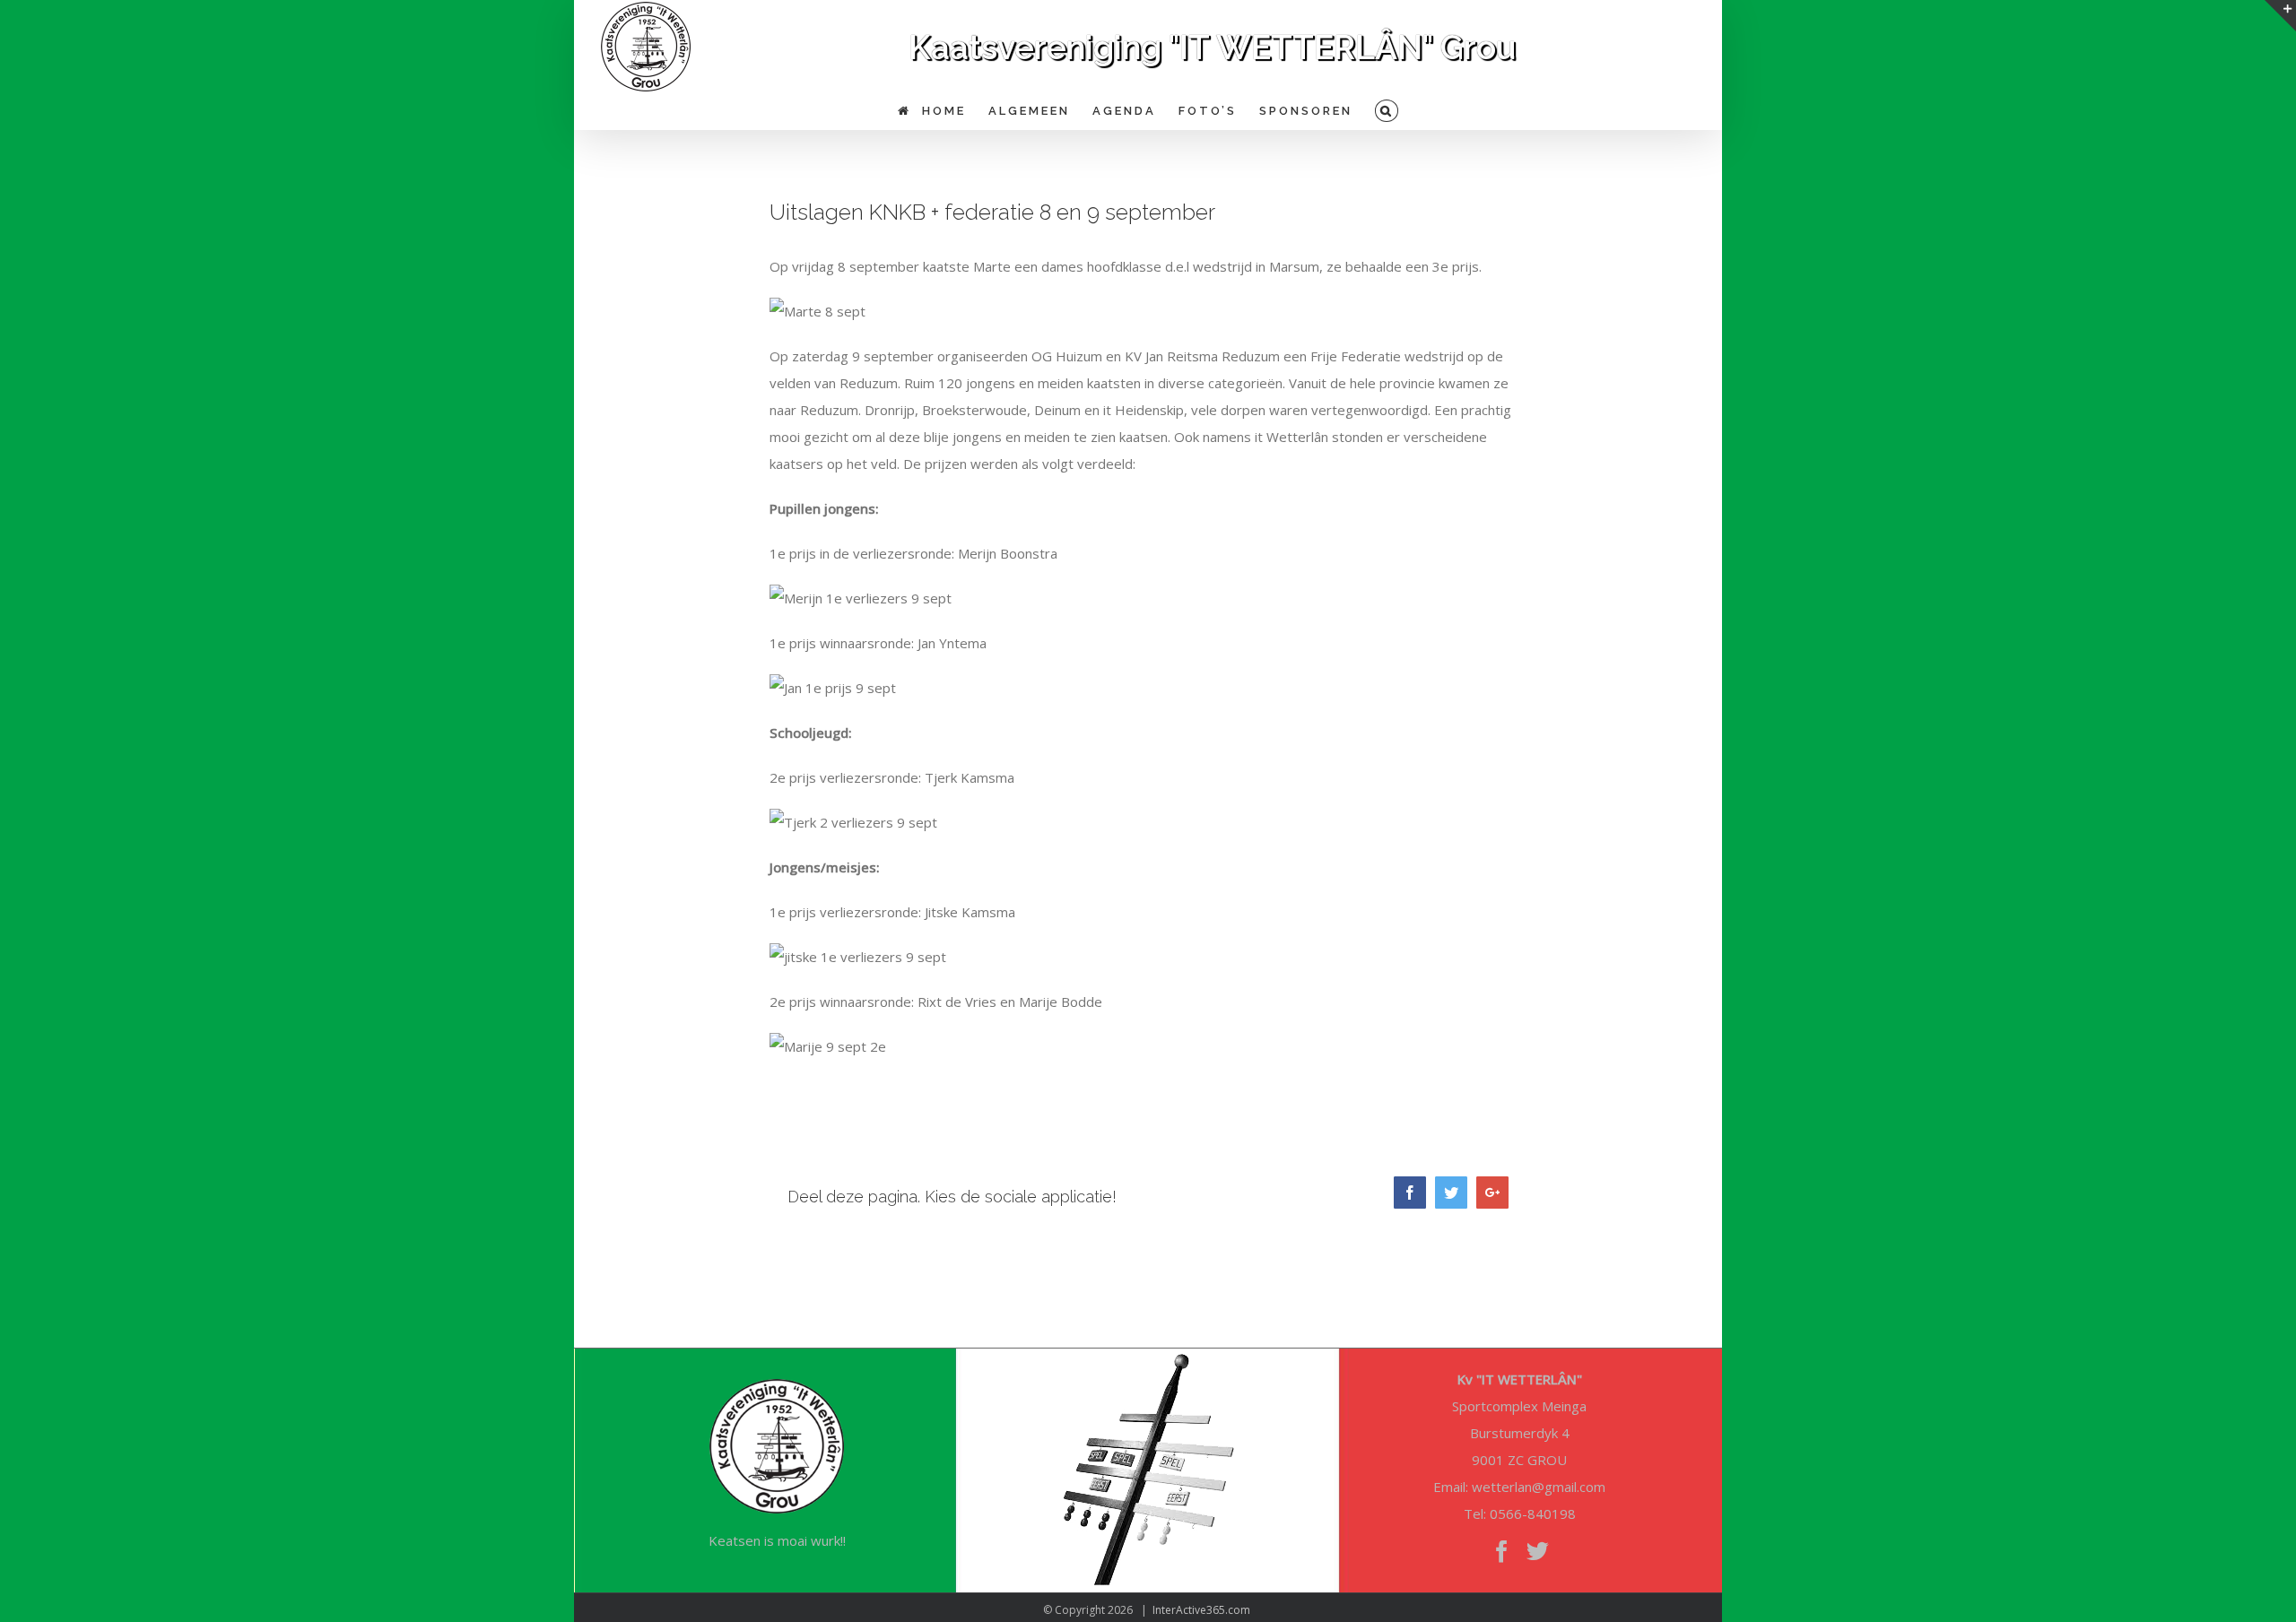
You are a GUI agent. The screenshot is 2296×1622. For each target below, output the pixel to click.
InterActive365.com (1201, 1610)
